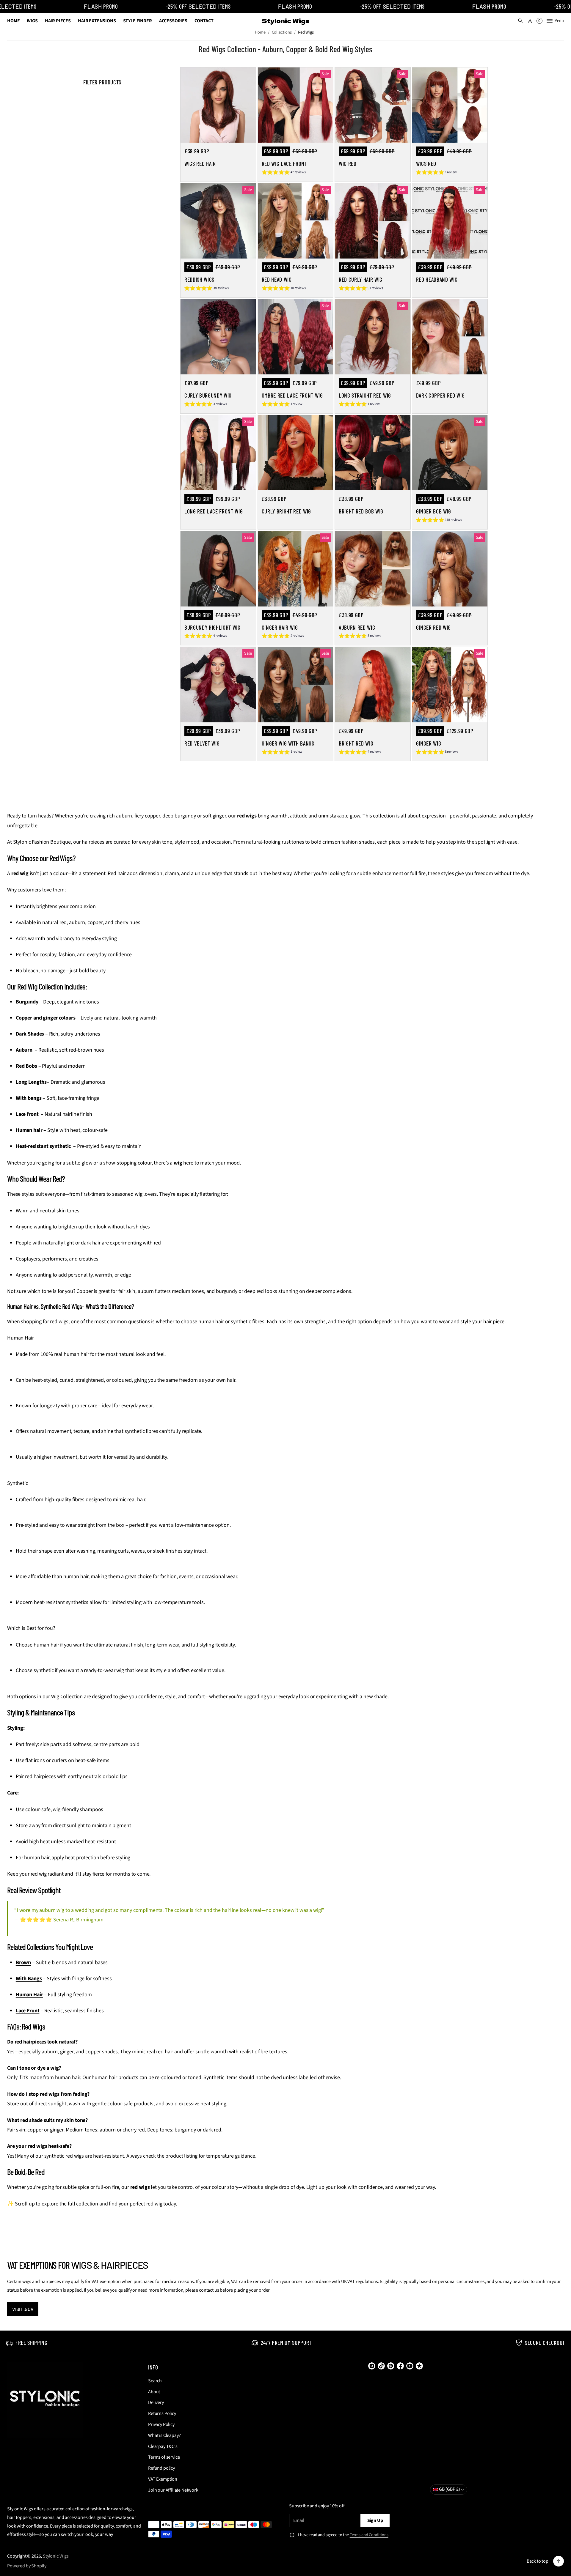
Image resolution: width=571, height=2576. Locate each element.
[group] (284, 173)
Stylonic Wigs (56, 2556)
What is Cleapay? (164, 2435)
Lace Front (28, 2011)
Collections (282, 32)
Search (155, 2381)
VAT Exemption (163, 2479)
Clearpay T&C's (163, 2446)
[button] (520, 21)
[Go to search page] (520, 21)
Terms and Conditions (369, 2535)
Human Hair (29, 1995)
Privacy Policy (161, 2424)
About (154, 2392)
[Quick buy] (248, 135)
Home (260, 32)
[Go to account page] (530, 21)
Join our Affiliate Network (173, 2490)
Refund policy (161, 2468)
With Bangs (29, 1979)
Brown (23, 1963)
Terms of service (164, 2457)
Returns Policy (162, 2413)
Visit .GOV (23, 2309)
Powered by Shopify (27, 2566)
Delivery (156, 2402)
